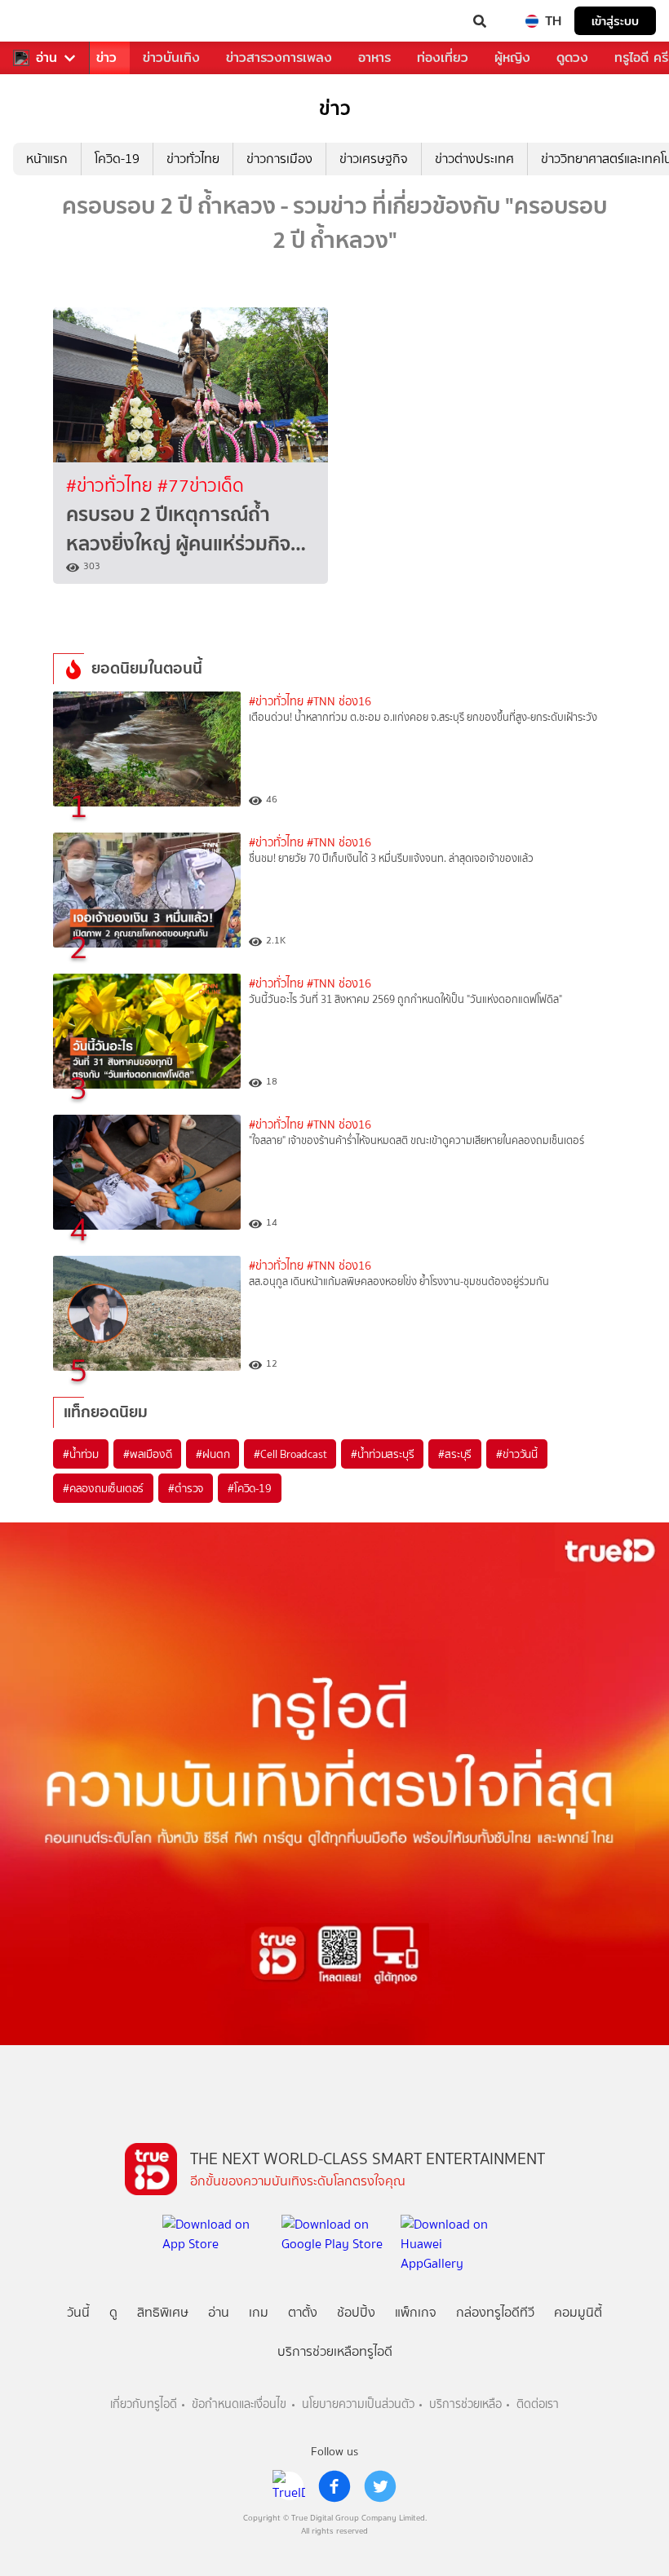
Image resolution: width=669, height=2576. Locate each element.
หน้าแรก (47, 159)
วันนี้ (78, 2312)
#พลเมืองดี (147, 1454)
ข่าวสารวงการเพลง (279, 57)
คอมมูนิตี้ (578, 2312)
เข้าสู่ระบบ (615, 21)
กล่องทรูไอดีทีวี (495, 2312)
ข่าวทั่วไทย (193, 159)
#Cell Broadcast (290, 1454)
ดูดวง (572, 57)
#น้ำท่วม (81, 1454)
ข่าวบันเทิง (171, 57)
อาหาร (374, 57)
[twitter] (380, 2486)
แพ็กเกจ (416, 2312)
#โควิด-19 (249, 1488)
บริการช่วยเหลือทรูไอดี (335, 2351)
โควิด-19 (117, 159)
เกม (259, 2312)
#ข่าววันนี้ (517, 1454)
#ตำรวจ (186, 1488)
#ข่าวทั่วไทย (112, 486)
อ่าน (47, 58)
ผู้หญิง (512, 57)
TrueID (46, 21)
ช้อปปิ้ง (356, 2312)
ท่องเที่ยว (443, 57)
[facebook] (334, 2486)
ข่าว (106, 57)
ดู (113, 2312)
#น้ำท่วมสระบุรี (382, 1454)
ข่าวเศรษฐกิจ (374, 159)
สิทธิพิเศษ (163, 2312)
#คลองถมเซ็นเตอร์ (103, 1488)
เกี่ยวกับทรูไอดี (144, 2404)
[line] (289, 2486)
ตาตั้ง (303, 2312)
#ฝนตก (213, 1454)
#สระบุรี (455, 1454)
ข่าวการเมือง (279, 159)
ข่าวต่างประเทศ (474, 159)
